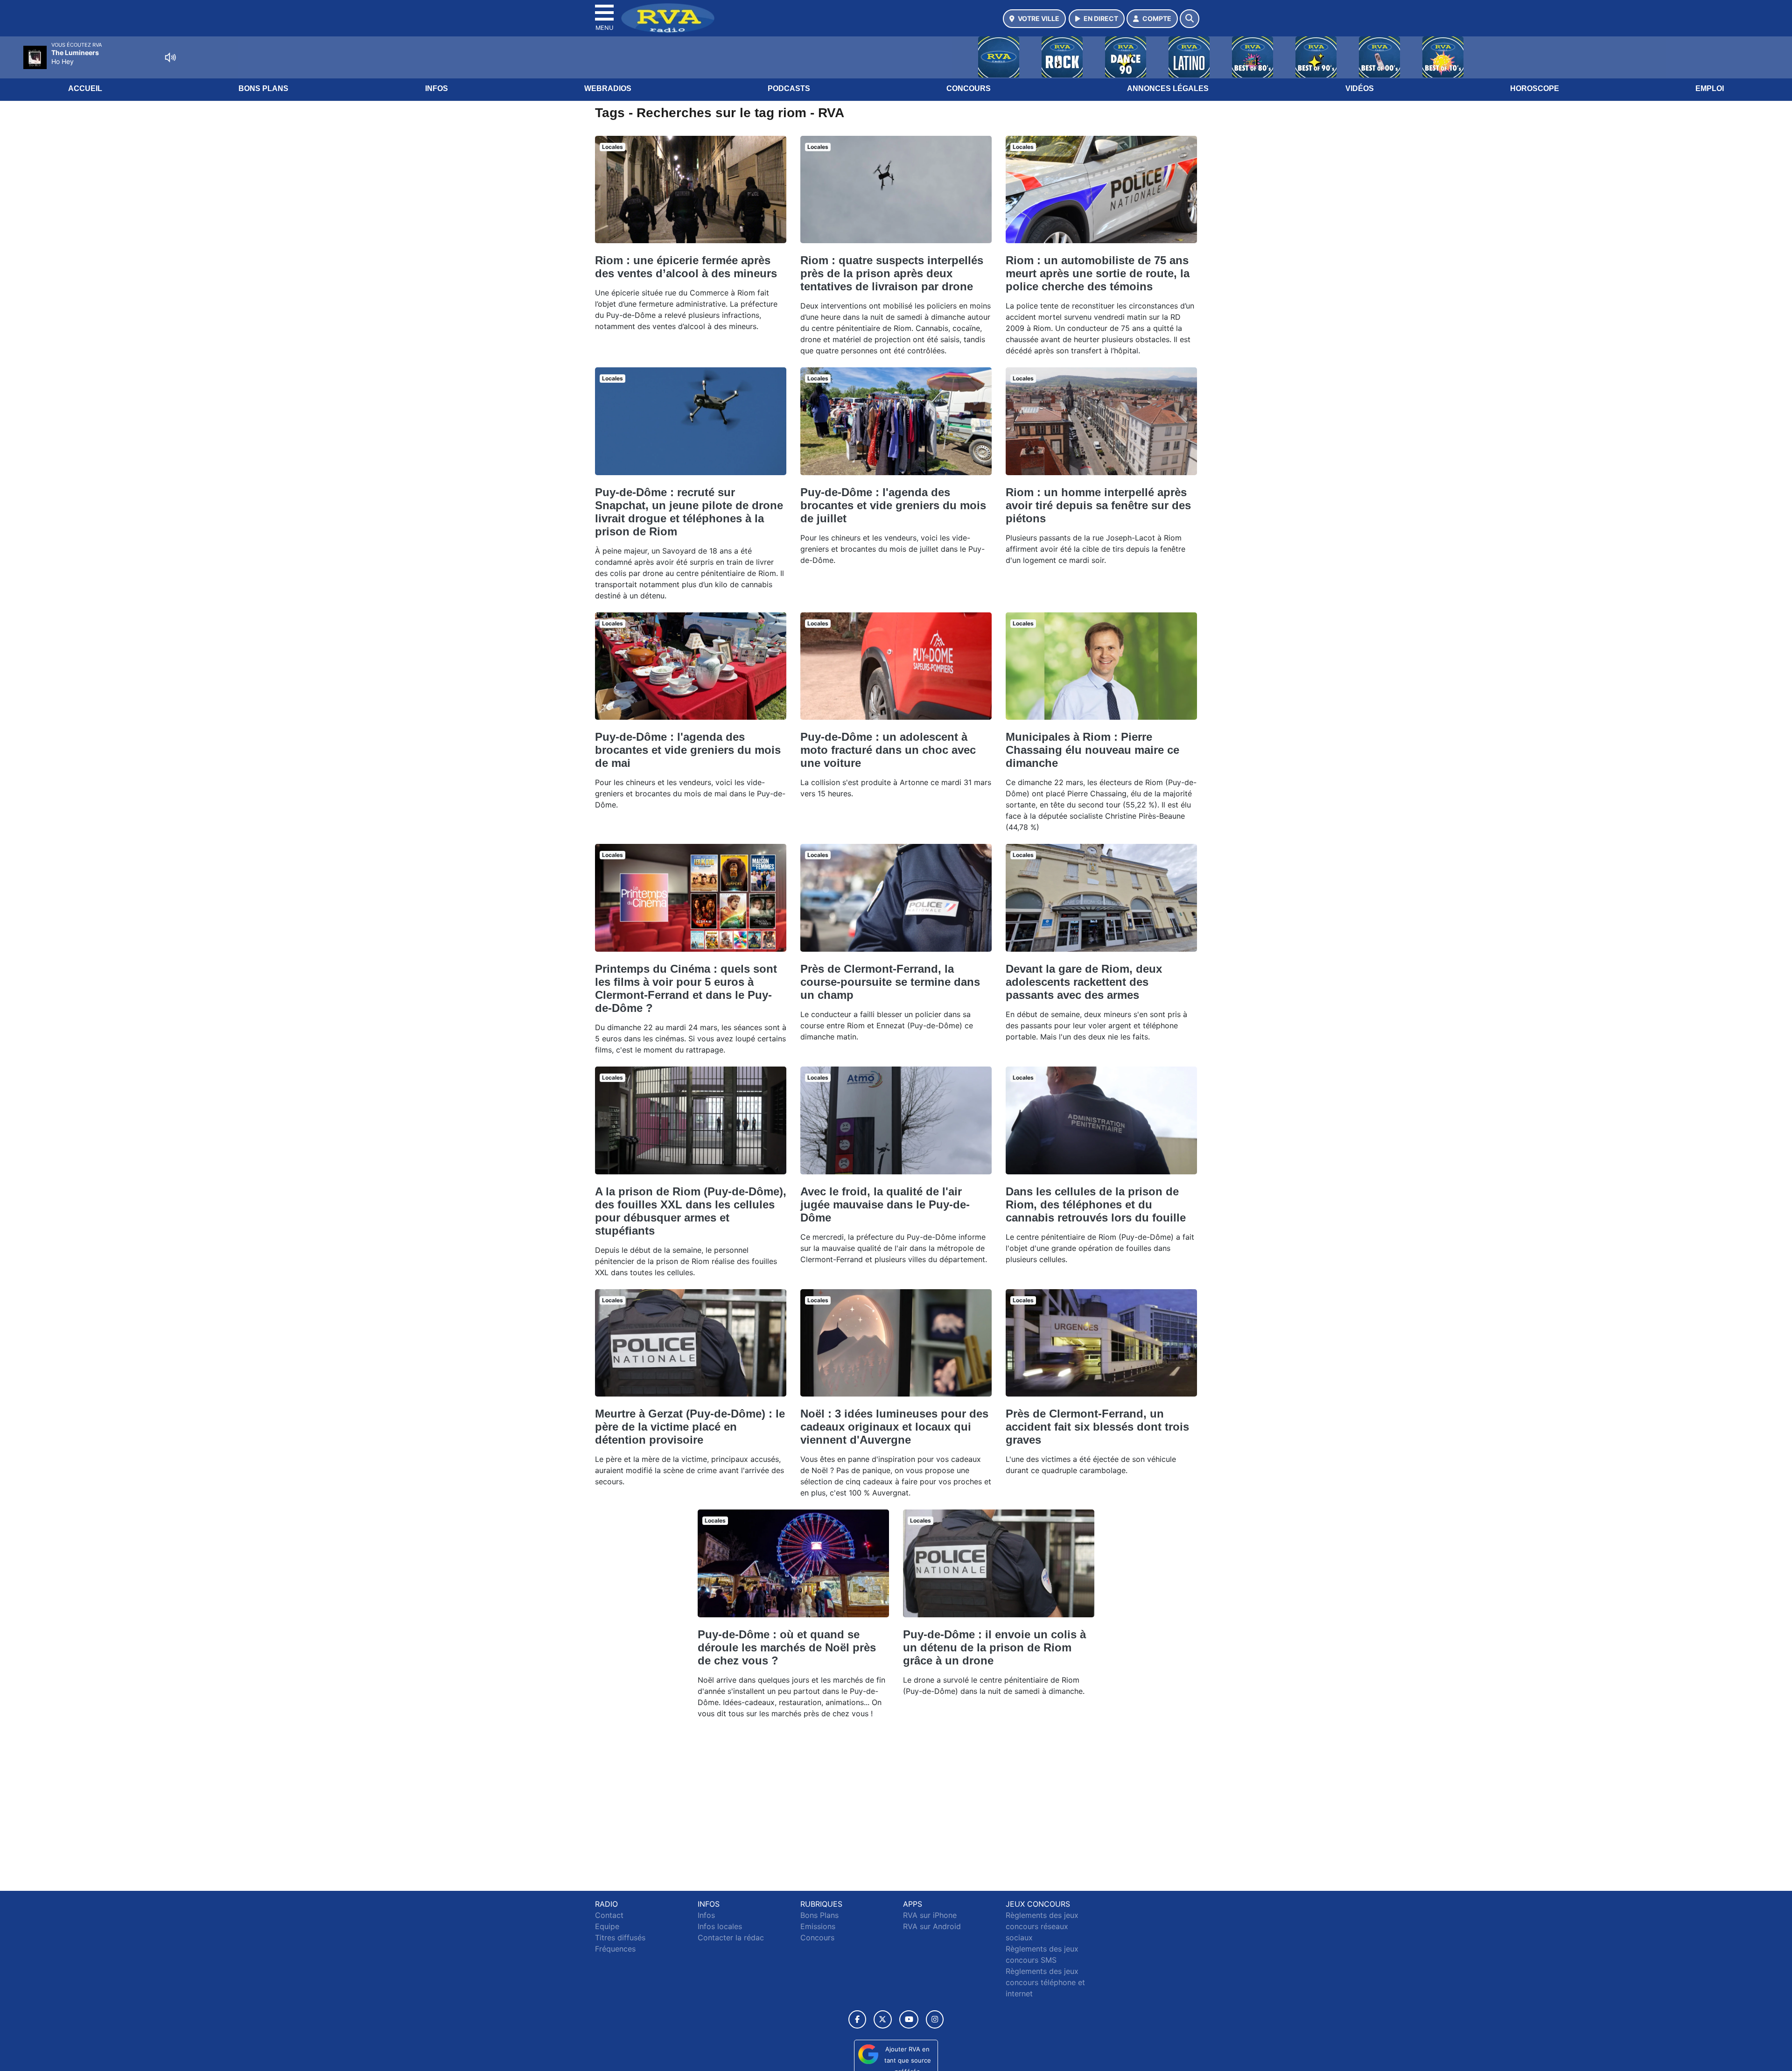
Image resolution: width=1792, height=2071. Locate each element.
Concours (969, 88)
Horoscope (1535, 88)
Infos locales (720, 1926)
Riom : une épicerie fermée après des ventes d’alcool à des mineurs (686, 267)
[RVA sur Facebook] (857, 2019)
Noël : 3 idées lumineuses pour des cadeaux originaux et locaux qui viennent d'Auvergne (894, 1427)
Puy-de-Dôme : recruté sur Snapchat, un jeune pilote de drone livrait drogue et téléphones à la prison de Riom (689, 512)
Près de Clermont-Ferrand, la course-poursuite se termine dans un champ (890, 982)
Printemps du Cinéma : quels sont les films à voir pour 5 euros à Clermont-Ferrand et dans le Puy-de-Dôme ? (686, 988)
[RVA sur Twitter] (883, 2019)
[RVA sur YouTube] (909, 2019)
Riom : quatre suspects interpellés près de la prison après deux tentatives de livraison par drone (892, 273)
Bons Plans (263, 88)
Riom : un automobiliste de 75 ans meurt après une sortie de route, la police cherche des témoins (1098, 273)
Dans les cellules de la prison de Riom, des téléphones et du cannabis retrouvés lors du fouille (1096, 1204)
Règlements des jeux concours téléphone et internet (1045, 1982)
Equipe (607, 1926)
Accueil (85, 88)
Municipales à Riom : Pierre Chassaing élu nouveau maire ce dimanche (1092, 750)
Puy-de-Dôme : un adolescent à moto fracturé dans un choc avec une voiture (888, 750)
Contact (609, 1915)
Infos (437, 88)
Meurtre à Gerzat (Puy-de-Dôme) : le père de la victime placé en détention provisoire (690, 1427)
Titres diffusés (620, 1938)
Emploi (1710, 88)
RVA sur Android (932, 1926)
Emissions (818, 1926)
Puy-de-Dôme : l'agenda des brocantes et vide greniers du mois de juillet (893, 505)
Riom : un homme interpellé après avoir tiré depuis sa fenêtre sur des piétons (1098, 505)
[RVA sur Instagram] (935, 2019)
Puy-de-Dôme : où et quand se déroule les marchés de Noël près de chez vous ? (787, 1647)
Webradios (608, 88)
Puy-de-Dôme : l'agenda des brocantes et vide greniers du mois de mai (688, 750)
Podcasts (789, 88)
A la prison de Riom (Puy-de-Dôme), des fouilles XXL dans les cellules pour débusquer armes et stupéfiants (691, 1211)
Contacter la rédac (731, 1938)
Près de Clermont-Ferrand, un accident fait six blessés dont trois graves (1097, 1427)
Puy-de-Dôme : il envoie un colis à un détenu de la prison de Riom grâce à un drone (994, 1647)
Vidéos (1360, 88)
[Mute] (170, 57)
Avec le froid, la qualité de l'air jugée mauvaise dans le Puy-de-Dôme (885, 1204)
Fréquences (615, 1949)
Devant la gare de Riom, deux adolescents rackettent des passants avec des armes (1084, 982)
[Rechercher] (1190, 19)
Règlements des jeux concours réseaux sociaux (1042, 1926)
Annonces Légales (1168, 88)
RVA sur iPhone (930, 1915)
